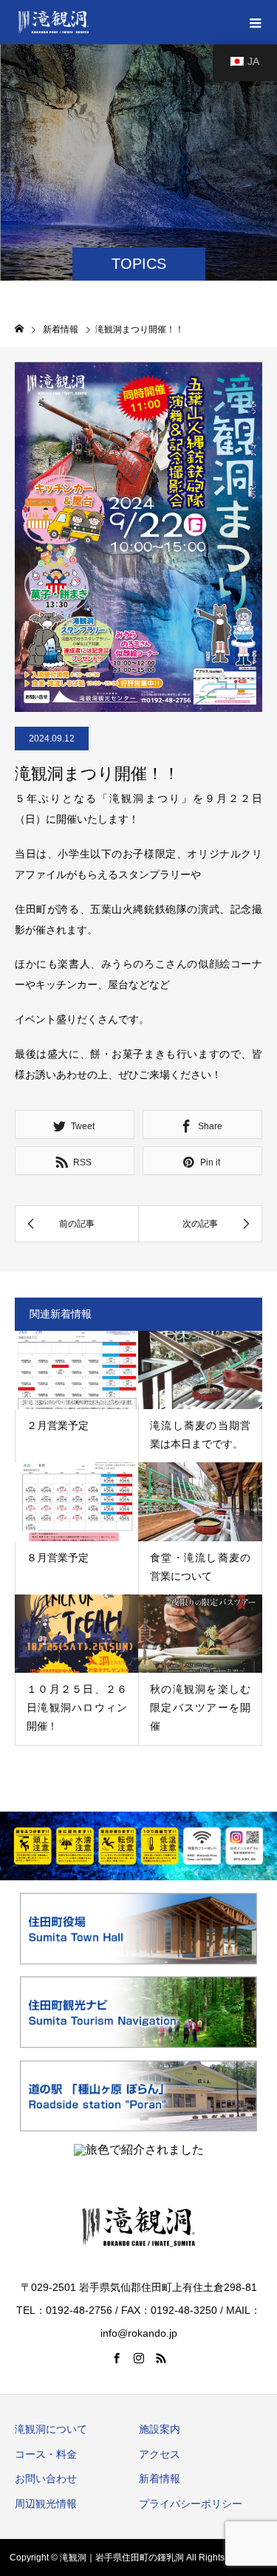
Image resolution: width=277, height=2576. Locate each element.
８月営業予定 (58, 1558)
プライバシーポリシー (191, 2504)
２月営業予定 (58, 1425)
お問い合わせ (46, 2479)
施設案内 (160, 2429)
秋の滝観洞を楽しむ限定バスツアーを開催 (200, 1707)
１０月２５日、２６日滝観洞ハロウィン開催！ (77, 1707)
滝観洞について (51, 2429)
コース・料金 (46, 2454)
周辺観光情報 (46, 2504)
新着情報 (160, 2479)
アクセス (160, 2454)
